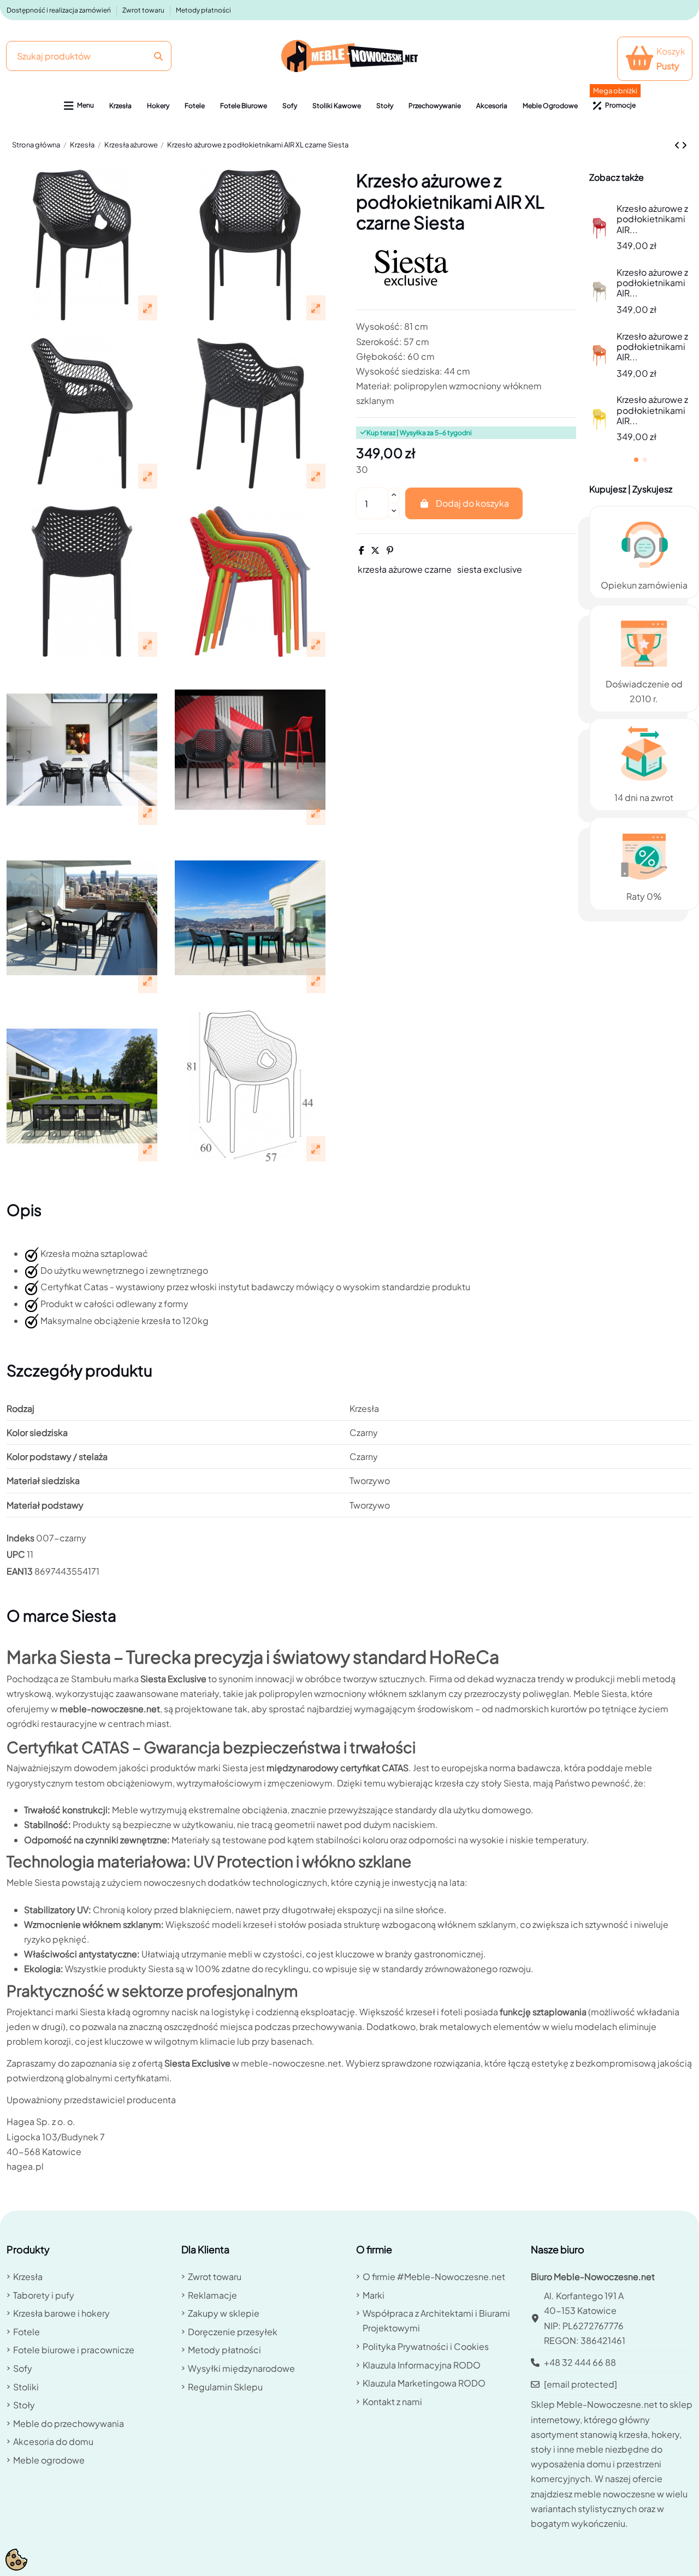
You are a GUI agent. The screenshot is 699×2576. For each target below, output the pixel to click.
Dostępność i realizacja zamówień (59, 10)
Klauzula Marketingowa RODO (424, 2383)
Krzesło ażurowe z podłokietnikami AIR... (652, 219)
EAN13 (20, 1571)
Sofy (23, 2368)
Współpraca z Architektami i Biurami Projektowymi (436, 2320)
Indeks (20, 1538)
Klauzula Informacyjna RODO (422, 2365)
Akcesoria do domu (53, 2441)
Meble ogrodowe (49, 2460)
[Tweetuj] (375, 550)
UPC (16, 1554)
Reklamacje (212, 2295)
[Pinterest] (390, 550)
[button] (79, 106)
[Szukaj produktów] (158, 56)
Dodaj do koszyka (472, 503)
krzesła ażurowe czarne (405, 569)
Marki (374, 2295)
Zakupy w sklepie (224, 2313)
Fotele (26, 2332)
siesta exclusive (490, 569)
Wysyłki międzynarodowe (241, 2368)
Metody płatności (203, 10)
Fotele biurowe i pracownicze (74, 2350)
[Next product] (684, 145)
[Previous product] (678, 145)
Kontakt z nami (392, 2402)
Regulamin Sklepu (225, 2387)
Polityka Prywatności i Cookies (426, 2346)
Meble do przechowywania (69, 2423)
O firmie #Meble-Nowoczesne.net (434, 2277)
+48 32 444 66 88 (580, 2362)
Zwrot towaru (144, 10)
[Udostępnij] (362, 550)
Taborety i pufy (44, 2295)
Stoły (24, 2405)
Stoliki (26, 2387)
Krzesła (28, 2277)
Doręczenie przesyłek (233, 2332)
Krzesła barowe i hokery (61, 2313)
